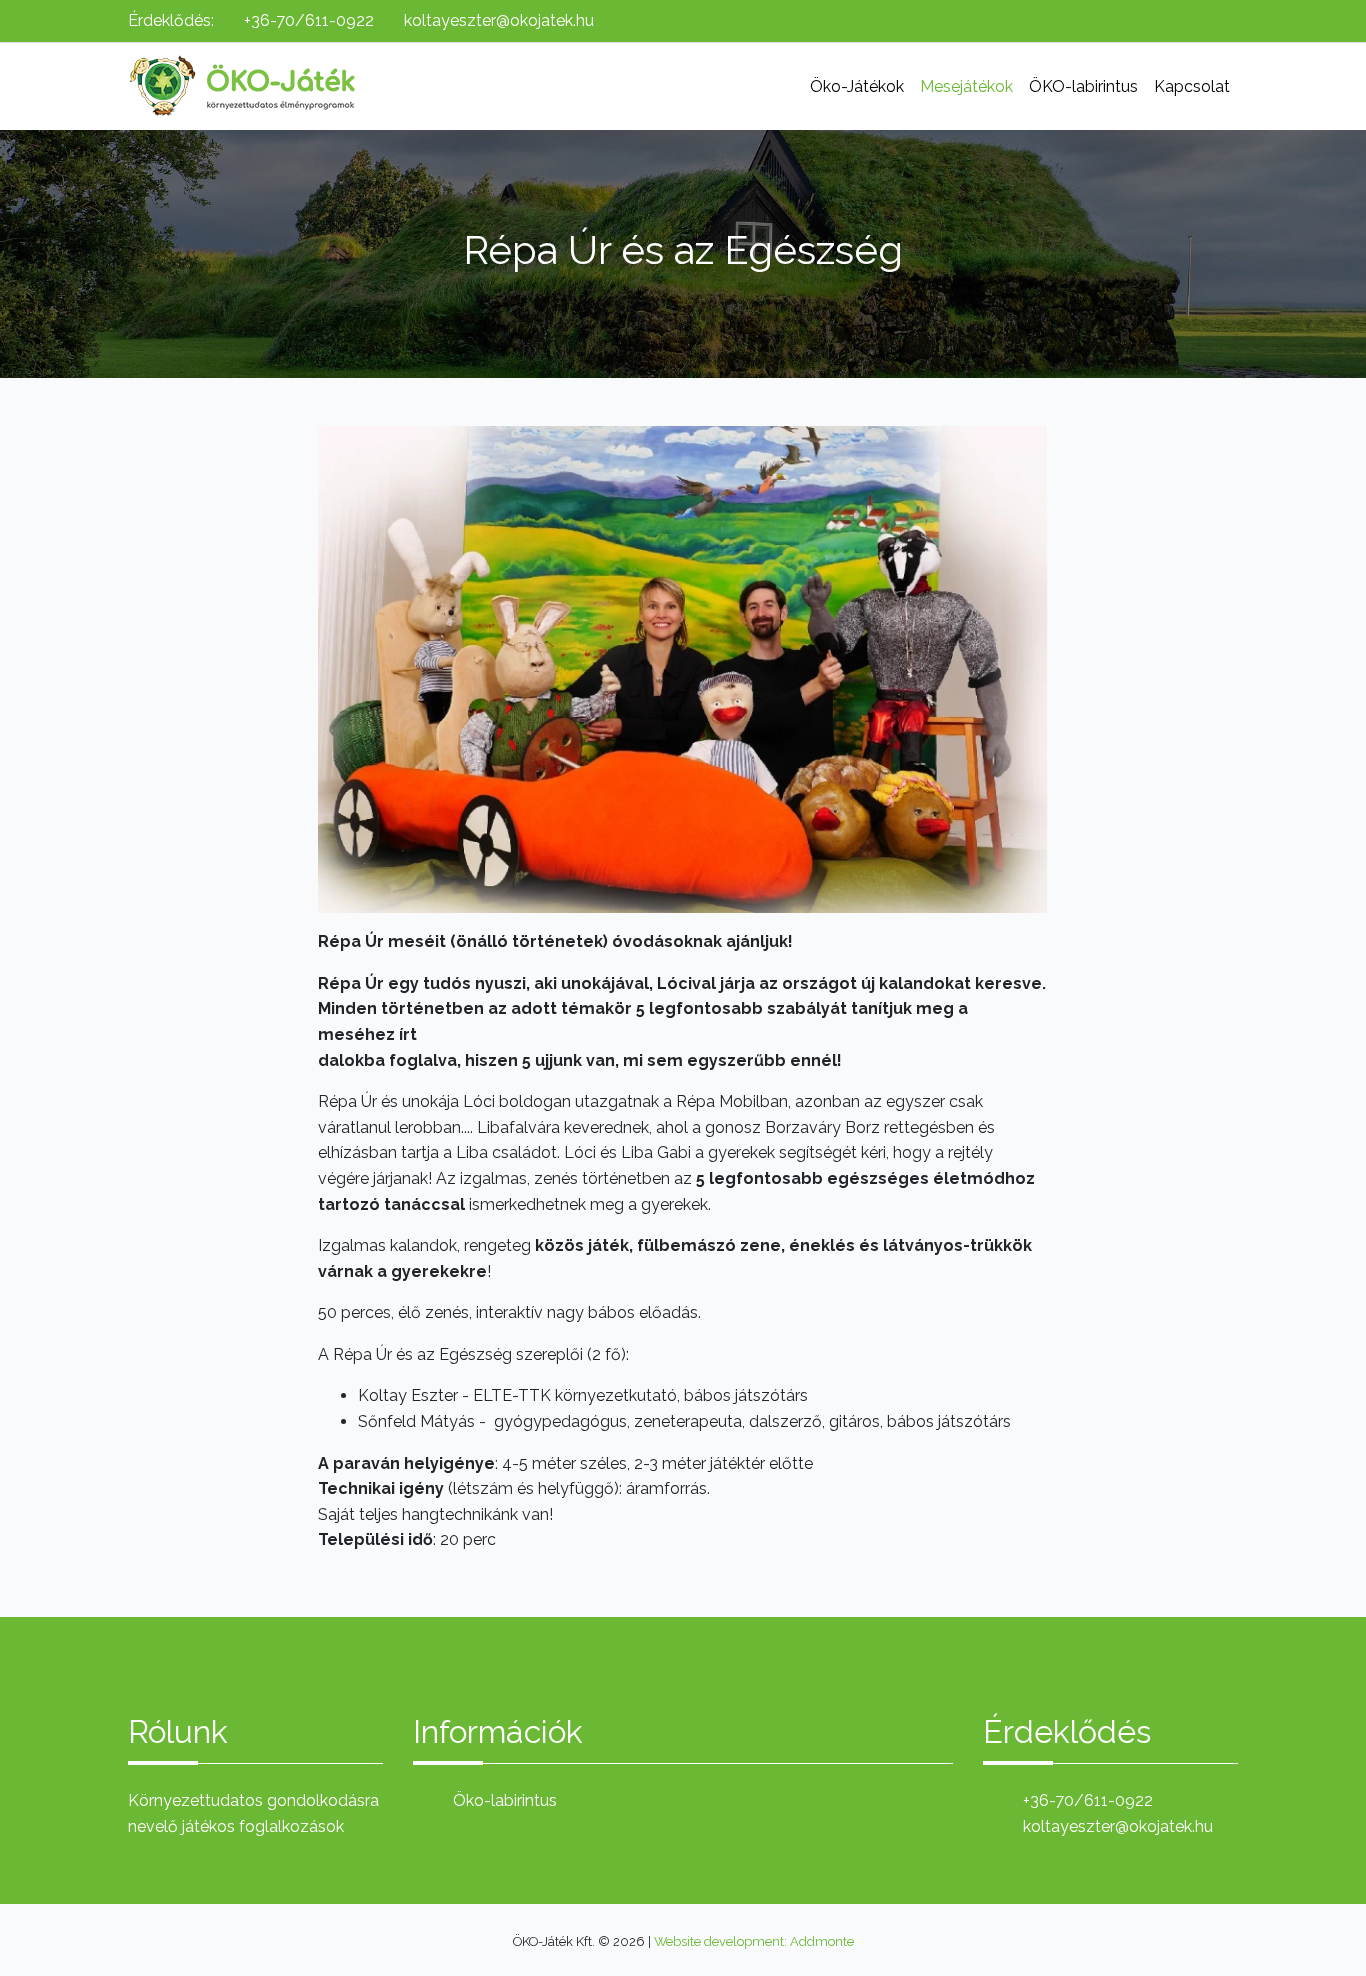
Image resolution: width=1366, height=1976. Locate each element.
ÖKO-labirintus (1083, 86)
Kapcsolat (1192, 86)
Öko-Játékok (857, 86)
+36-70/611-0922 (309, 20)
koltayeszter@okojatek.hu (499, 20)
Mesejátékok (966, 86)
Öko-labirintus (505, 1800)
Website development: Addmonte (754, 1941)
